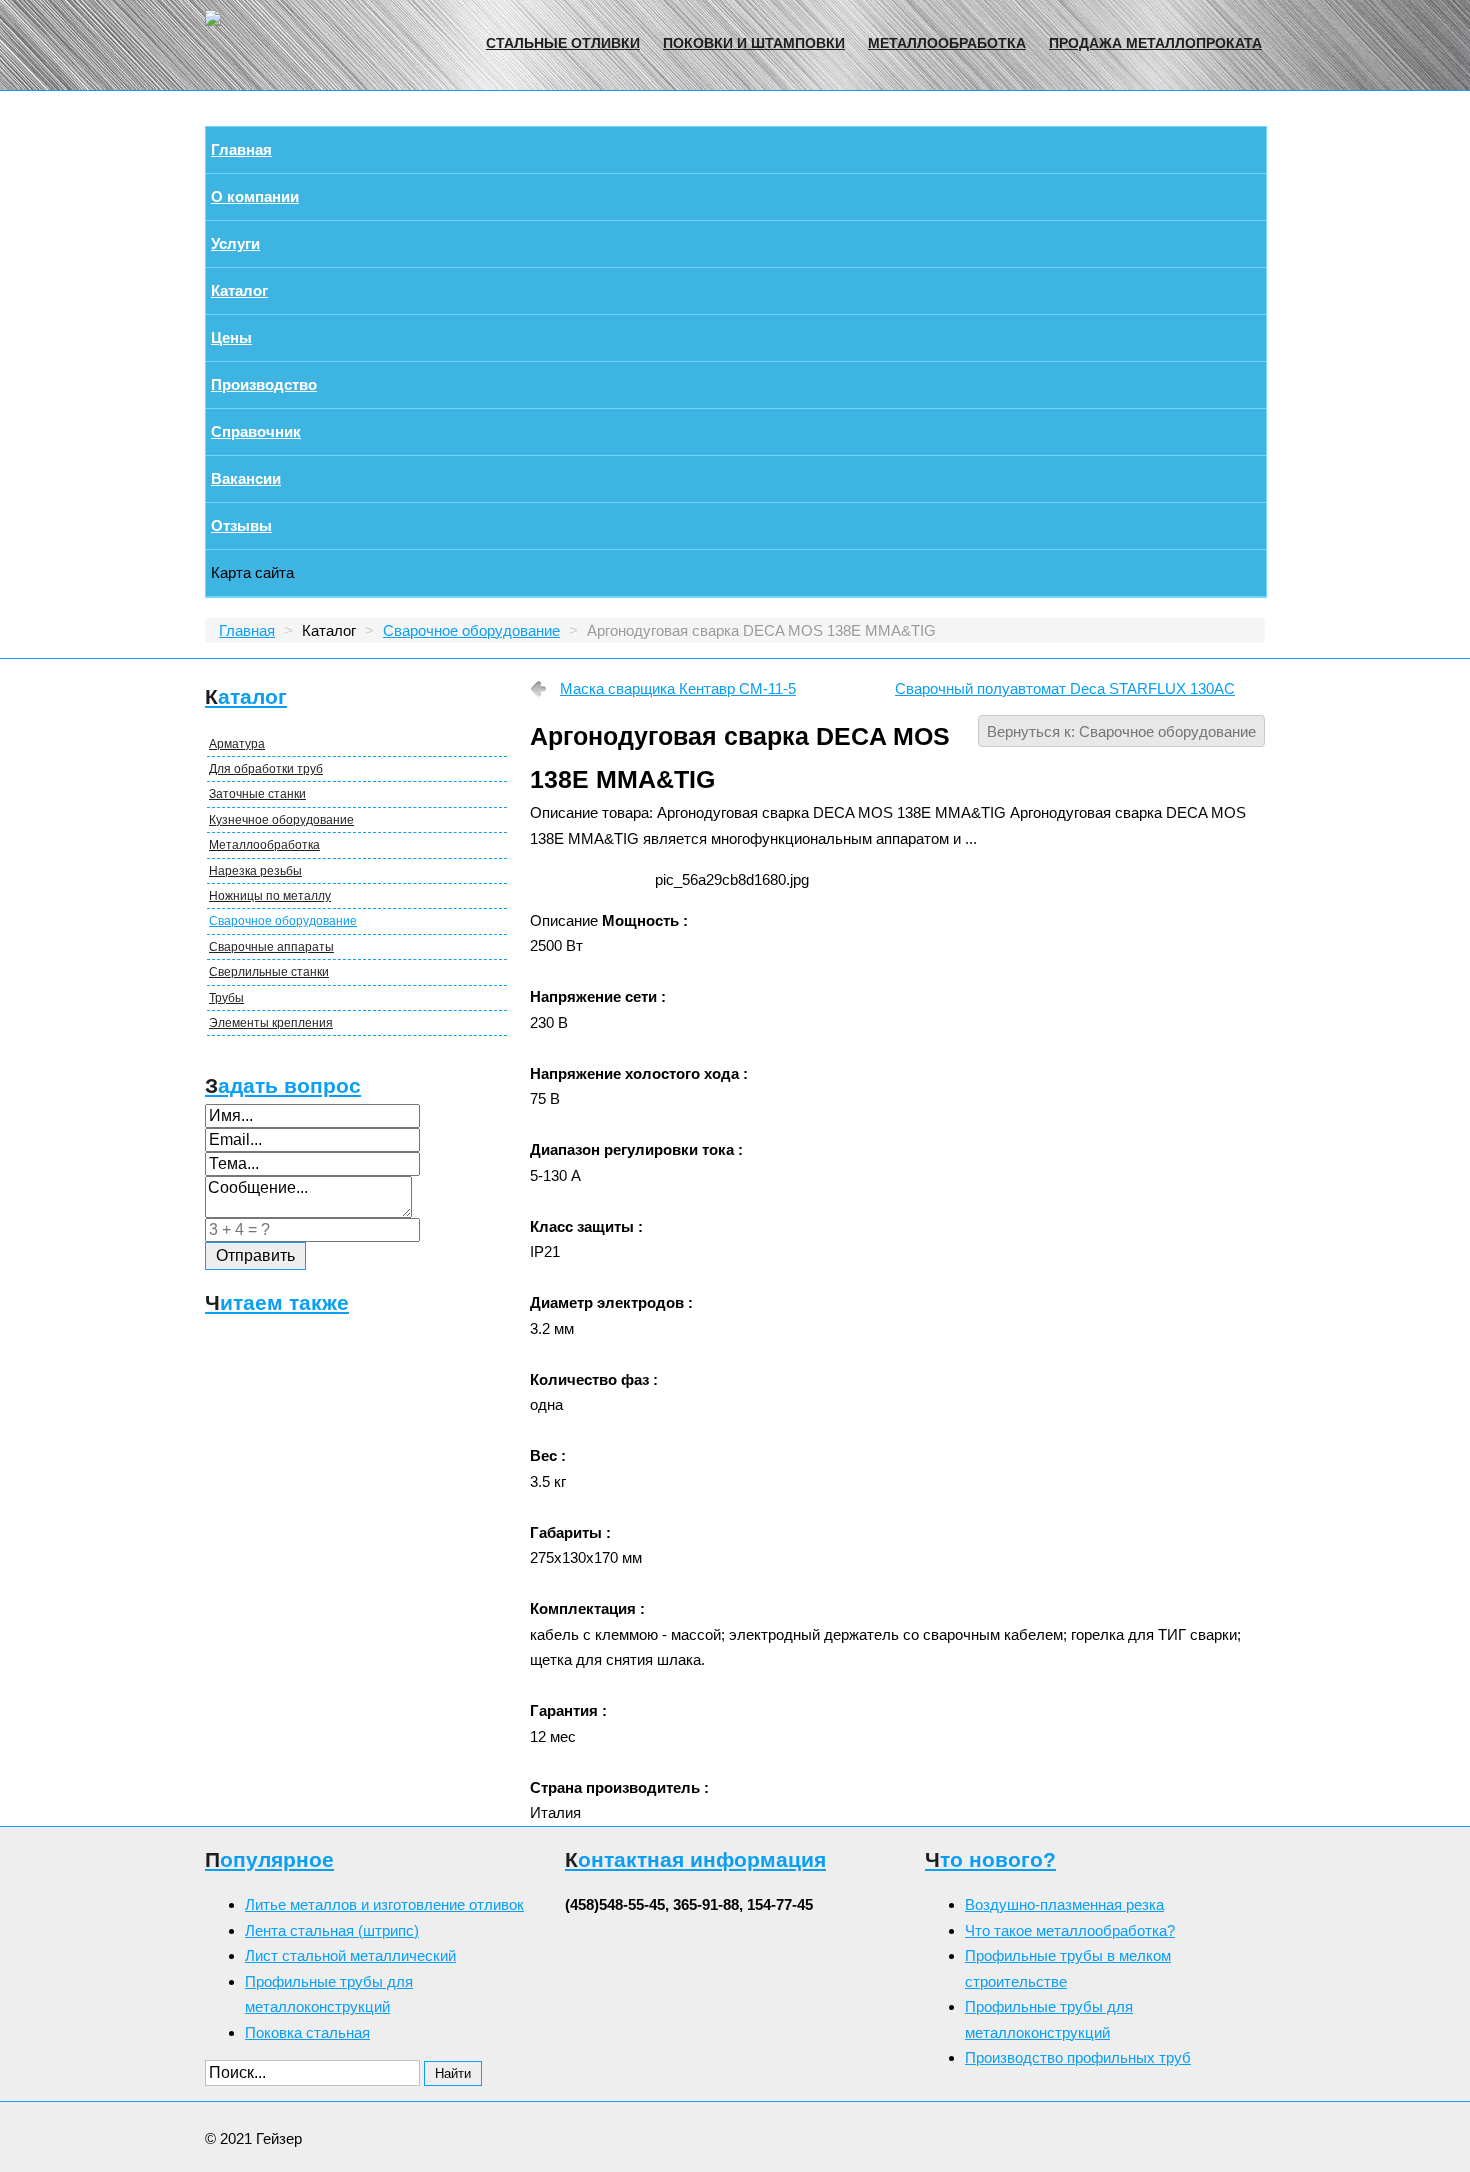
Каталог (239, 290)
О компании (255, 196)
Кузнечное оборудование (281, 820)
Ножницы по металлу (270, 896)
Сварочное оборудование (283, 921)
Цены (231, 337)
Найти (453, 2073)
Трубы (226, 998)
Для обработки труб (266, 769)
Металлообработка (947, 43)
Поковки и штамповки (754, 43)
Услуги (235, 243)
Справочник (256, 431)
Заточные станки (257, 794)
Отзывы (241, 525)
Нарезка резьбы (255, 871)
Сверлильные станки (269, 972)
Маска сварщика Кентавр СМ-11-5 (678, 688)
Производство (264, 384)
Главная (241, 149)
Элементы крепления (271, 1023)
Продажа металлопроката (1155, 43)
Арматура (237, 744)
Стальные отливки (563, 43)
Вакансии (246, 478)
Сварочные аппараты (271, 947)
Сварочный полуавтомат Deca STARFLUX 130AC (1065, 688)
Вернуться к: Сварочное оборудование (1121, 731)
